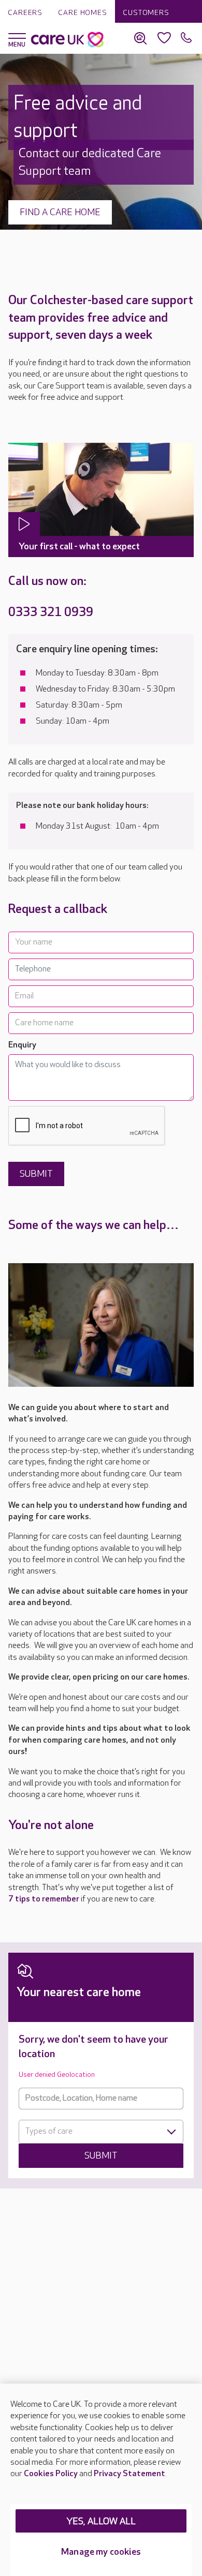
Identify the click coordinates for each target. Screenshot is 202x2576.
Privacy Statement (129, 2474)
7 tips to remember (44, 1899)
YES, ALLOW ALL (101, 2521)
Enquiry (22, 1045)
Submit (101, 2156)
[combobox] (101, 2132)
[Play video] (24, 524)
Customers (146, 13)
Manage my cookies (101, 2552)
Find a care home (60, 212)
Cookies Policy (51, 2474)
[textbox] (101, 2132)
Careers (25, 13)
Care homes (83, 13)
